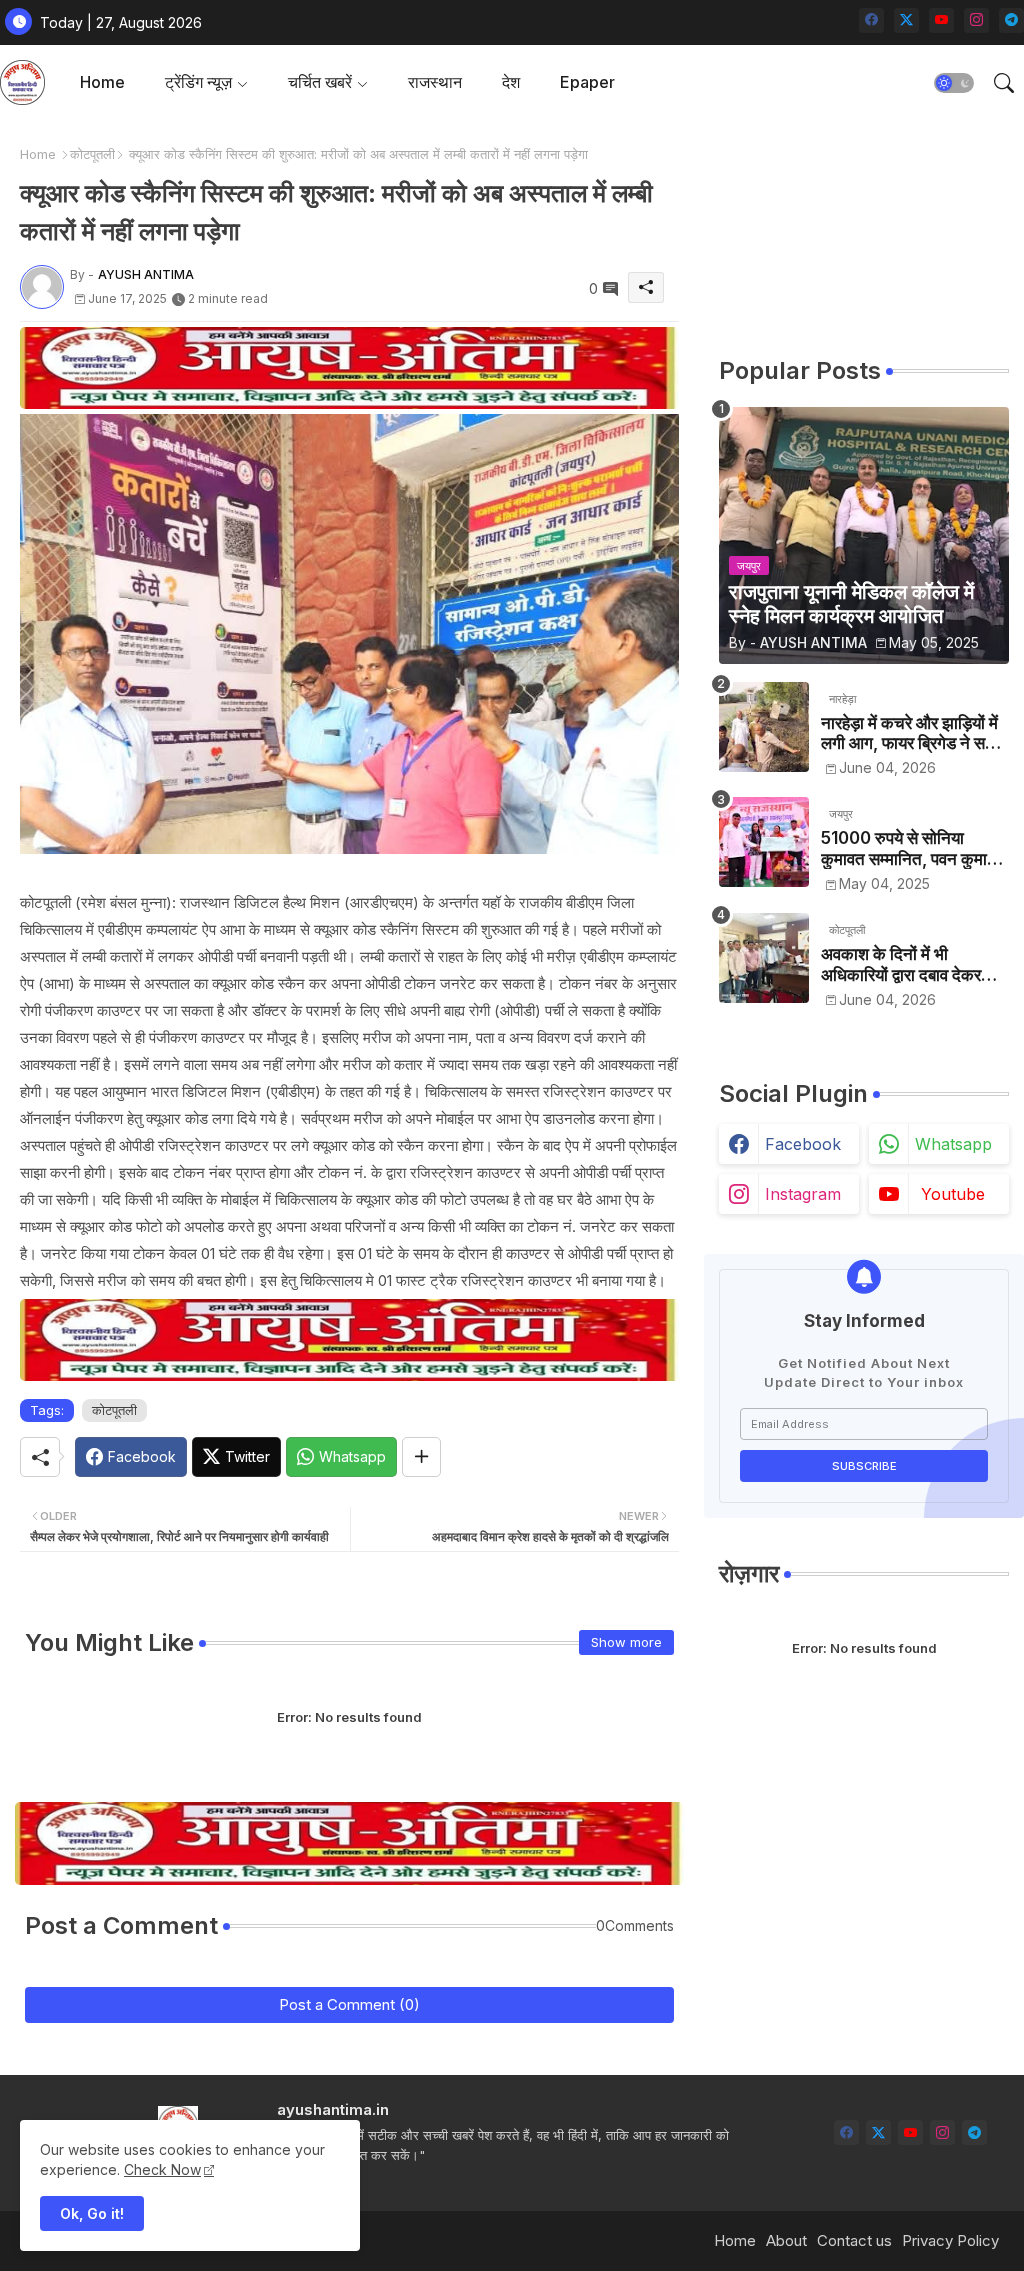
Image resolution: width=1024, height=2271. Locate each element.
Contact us (854, 2240)
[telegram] (1011, 20)
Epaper (587, 82)
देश (511, 82)
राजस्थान (435, 82)
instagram (803, 1194)
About (786, 2240)
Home (102, 82)
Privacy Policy (950, 2240)
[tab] (102, 82)
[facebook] (871, 20)
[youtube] (941, 20)
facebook (803, 1144)
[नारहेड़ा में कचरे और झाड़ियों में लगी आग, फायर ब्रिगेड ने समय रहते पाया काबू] (764, 727)
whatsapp (953, 1144)
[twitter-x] (906, 20)
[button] (954, 83)
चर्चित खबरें (320, 82)
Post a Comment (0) (349, 2004)
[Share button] (421, 1457)
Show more (626, 1642)
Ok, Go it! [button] (92, 2213)
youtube (953, 1194)
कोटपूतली (92, 154)
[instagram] (976, 20)
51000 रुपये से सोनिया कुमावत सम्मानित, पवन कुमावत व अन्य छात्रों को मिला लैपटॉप (913, 848)
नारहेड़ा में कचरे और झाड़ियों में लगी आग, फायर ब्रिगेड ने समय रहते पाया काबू (912, 733)
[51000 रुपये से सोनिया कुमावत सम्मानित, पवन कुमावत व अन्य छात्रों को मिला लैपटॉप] (764, 842)
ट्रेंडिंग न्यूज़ (198, 82)
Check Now (162, 2169)
